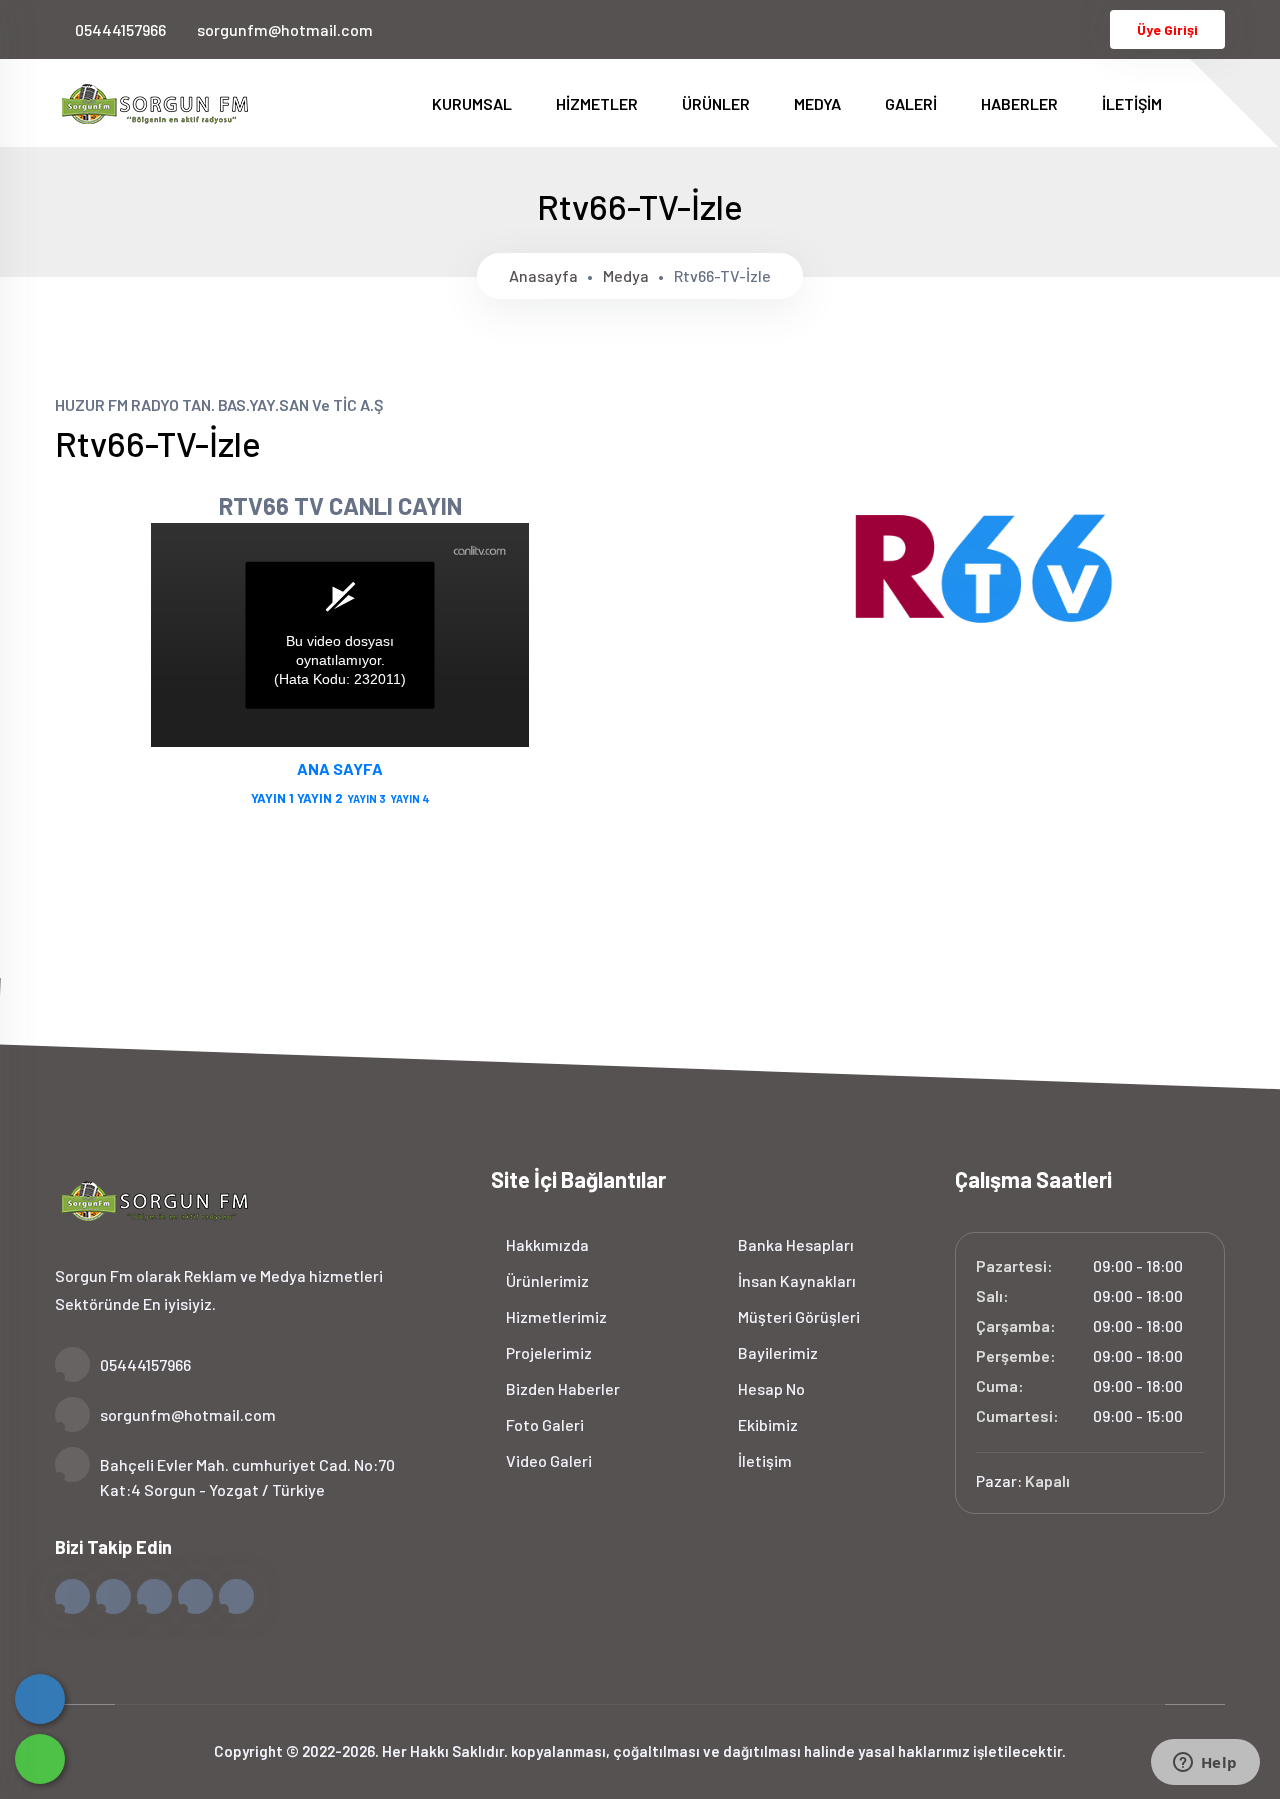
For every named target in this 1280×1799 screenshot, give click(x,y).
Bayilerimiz (776, 1352)
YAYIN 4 (410, 798)
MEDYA (819, 103)
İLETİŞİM (1132, 103)
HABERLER (1021, 103)
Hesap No (770, 1388)
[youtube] (1087, 28)
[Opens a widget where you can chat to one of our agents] (1205, 1764)
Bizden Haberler (561, 1388)
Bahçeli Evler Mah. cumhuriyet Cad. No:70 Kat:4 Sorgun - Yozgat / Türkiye (247, 1477)
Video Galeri (547, 1460)
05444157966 (120, 29)
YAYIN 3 (364, 798)
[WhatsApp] (40, 1759)
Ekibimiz (766, 1424)
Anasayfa (543, 275)
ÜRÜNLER (717, 103)
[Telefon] (40, 1699)
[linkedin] (1054, 28)
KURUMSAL (473, 103)
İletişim (763, 1460)
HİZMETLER (598, 103)
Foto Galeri (543, 1424)
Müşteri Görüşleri (797, 1316)
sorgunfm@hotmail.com (285, 29)
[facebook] (955, 28)
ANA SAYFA (340, 768)
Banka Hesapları (794, 1244)
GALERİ (912, 103)
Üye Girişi (1167, 29)
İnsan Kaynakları (795, 1280)
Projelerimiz (547, 1352)
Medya (626, 275)
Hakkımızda (546, 1244)
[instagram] (1021, 28)
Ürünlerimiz (546, 1280)
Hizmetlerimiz (555, 1316)
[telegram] (988, 28)
